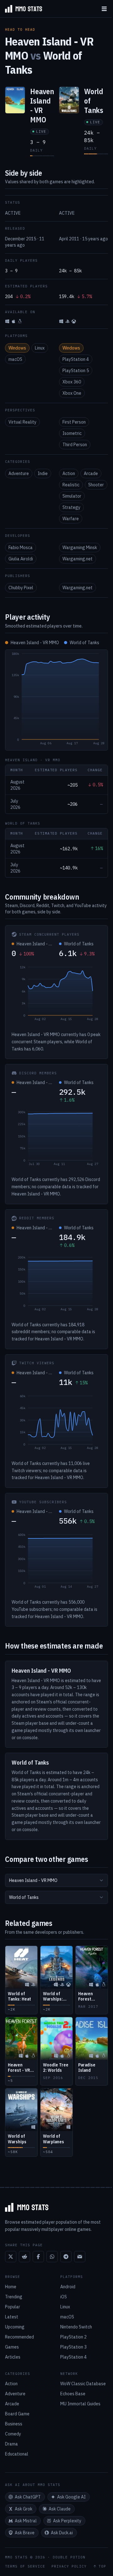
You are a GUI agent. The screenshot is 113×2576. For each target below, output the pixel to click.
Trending (14, 2297)
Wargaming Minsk (80, 548)
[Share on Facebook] (38, 2257)
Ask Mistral (26, 2521)
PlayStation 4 (76, 359)
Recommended (19, 2337)
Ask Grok (24, 2509)
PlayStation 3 (73, 2347)
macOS (15, 359)
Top (102, 2566)
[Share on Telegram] (66, 2257)
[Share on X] (11, 2257)
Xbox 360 (72, 382)
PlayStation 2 (73, 2337)
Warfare (71, 519)
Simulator (72, 496)
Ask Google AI (71, 2497)
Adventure (19, 473)
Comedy (13, 2434)
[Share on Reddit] (24, 2257)
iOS (64, 2297)
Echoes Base (73, 2394)
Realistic (71, 485)
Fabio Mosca (21, 548)
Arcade (91, 473)
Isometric (72, 433)
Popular (13, 2307)
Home (11, 2287)
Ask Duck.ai (62, 2533)
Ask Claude (60, 2509)
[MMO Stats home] (21, 9)
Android (68, 2287)
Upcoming (15, 2327)
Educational (17, 2454)
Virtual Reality (22, 422)
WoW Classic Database (83, 2384)
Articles (13, 2357)
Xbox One (72, 393)
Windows (17, 348)
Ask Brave (25, 2533)
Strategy (71, 507)
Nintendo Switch (76, 2327)
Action (69, 473)
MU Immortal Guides (80, 2404)
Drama (11, 2444)
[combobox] (56, 1880)
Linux (40, 348)
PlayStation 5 (76, 371)
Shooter (96, 485)
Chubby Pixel (21, 588)
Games (12, 2347)
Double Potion (69, 2557)
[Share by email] (80, 2257)
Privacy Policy (69, 2566)
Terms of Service (25, 2566)
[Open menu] (104, 9)
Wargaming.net (78, 559)
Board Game (17, 2414)
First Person (74, 422)
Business (14, 2424)
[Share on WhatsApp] (52, 2257)
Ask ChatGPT (28, 2497)
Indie (43, 473)
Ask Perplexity (67, 2521)
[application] (56, 700)
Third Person (75, 445)
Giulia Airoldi (21, 559)
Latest (12, 2317)
